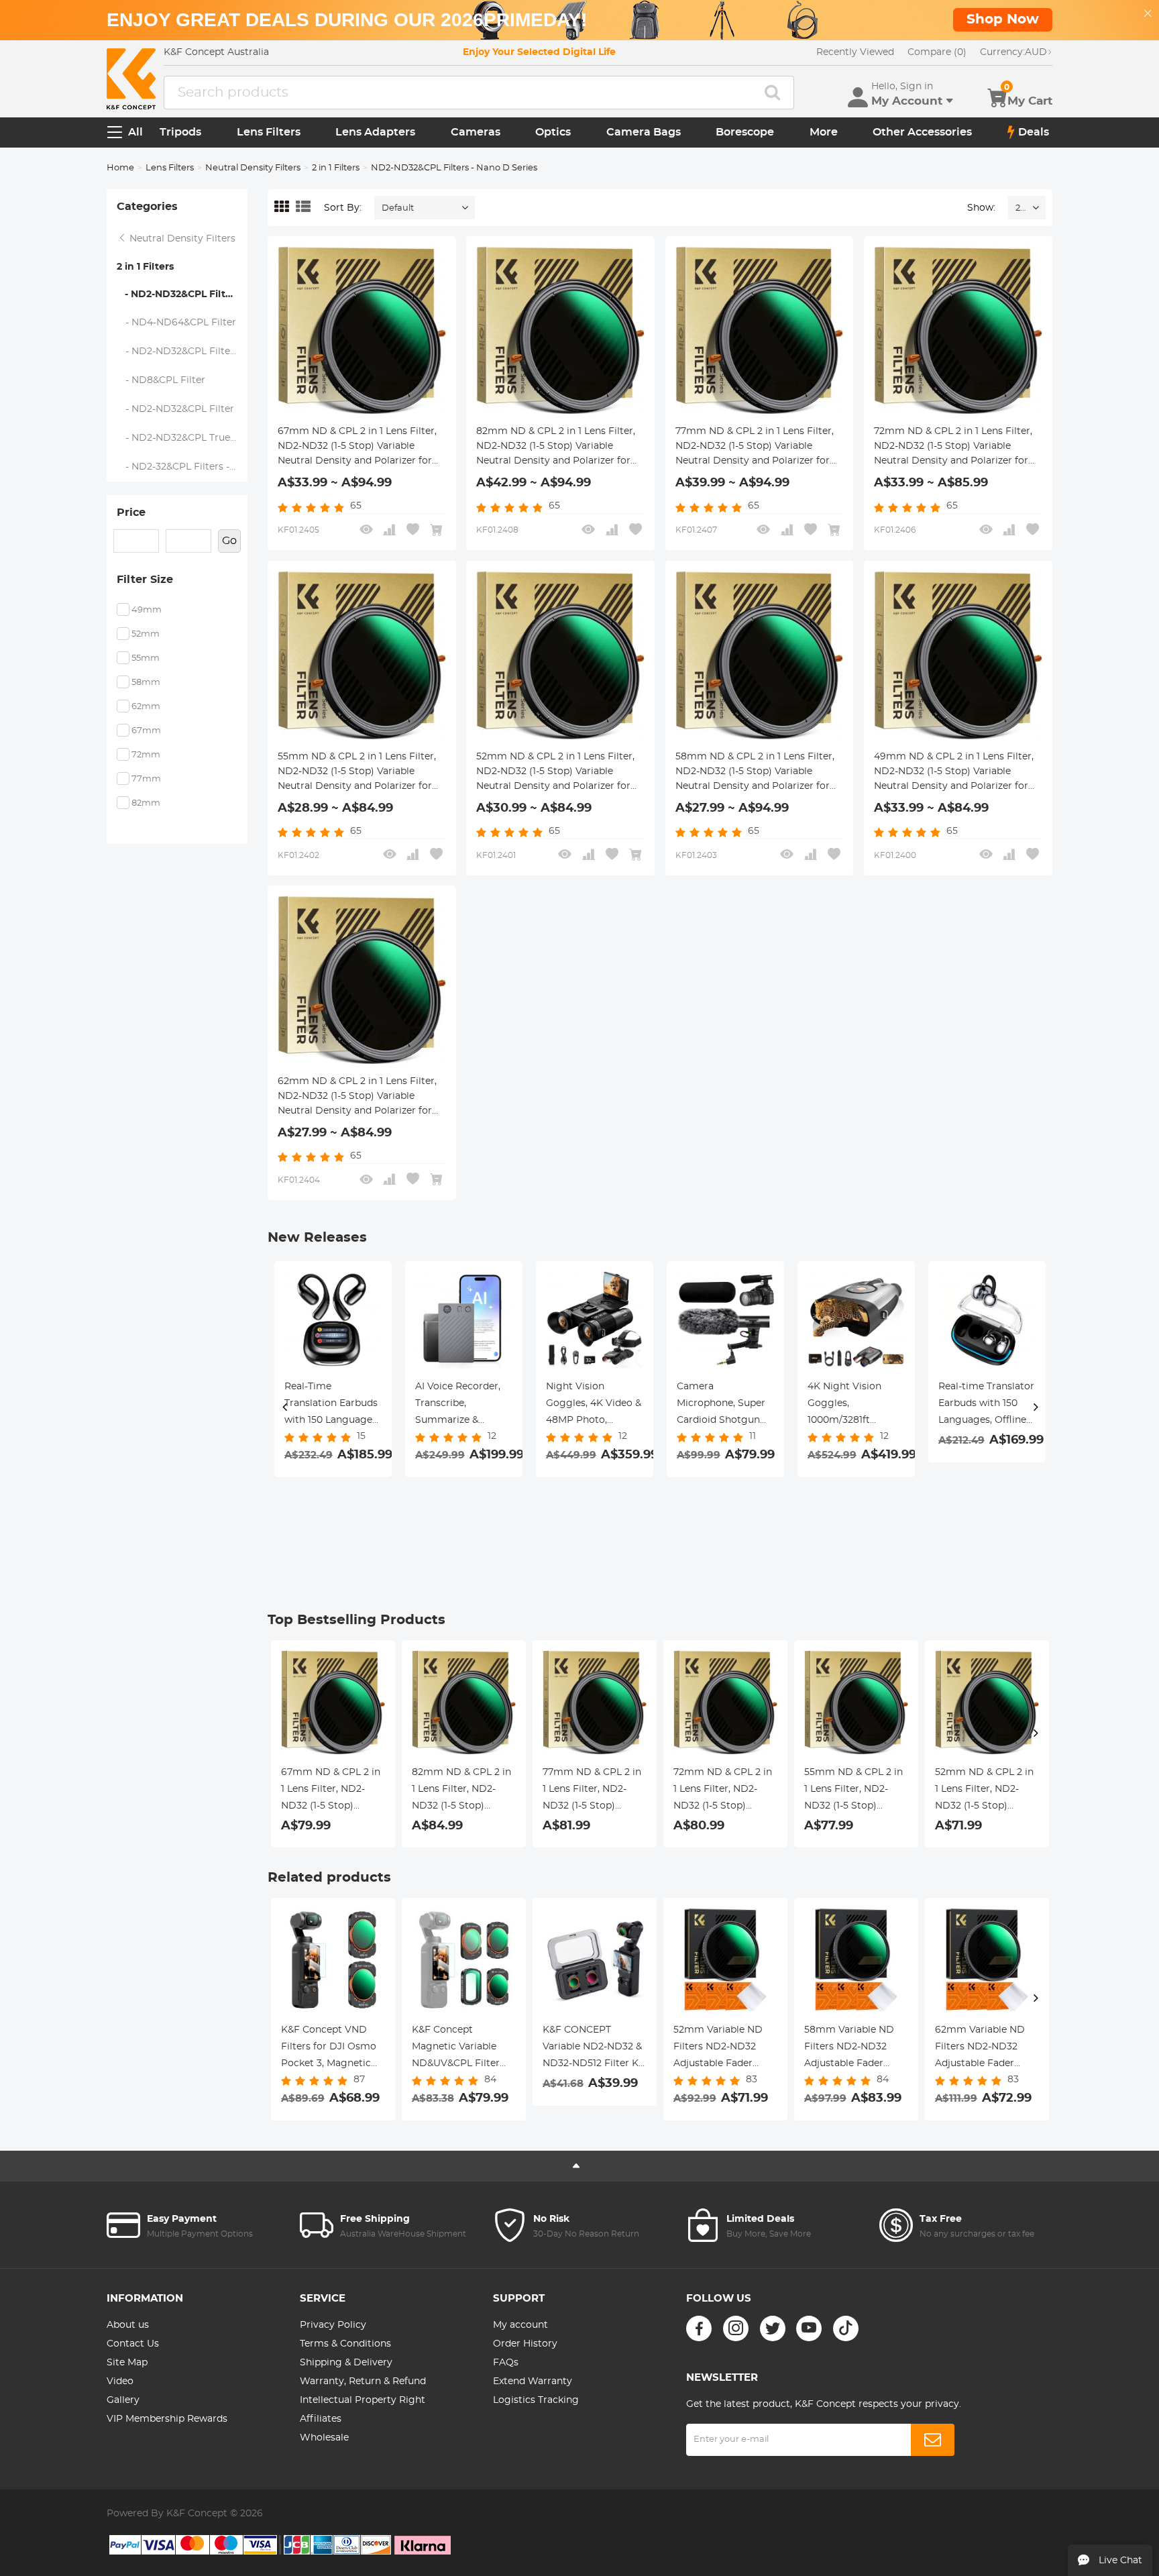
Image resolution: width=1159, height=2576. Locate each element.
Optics (553, 132)
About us (128, 2325)
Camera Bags (644, 132)
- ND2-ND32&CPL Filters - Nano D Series (182, 294)
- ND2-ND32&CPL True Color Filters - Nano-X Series (182, 438)
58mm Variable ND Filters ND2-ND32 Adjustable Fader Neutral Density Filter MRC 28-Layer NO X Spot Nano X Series (855, 2049)
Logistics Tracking (536, 2400)
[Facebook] (699, 2328)
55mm (146, 658)
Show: (981, 208)
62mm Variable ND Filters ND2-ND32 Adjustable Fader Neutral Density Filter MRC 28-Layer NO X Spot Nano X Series (986, 2049)
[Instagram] (736, 2328)
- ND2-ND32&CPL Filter (176, 409)
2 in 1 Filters (336, 168)
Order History (525, 2344)
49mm (147, 610)
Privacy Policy (333, 2325)
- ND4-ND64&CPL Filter (177, 323)
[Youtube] (809, 2328)
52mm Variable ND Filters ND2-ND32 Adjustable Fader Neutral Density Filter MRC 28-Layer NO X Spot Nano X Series (724, 2049)
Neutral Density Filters (253, 168)
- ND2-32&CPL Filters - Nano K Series (182, 467)
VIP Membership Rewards (167, 2419)
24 (1020, 208)
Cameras (476, 132)
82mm (146, 803)
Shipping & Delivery (346, 2363)
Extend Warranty (533, 2381)
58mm (146, 683)
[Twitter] (773, 2328)
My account (520, 2325)
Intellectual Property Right (363, 2400)
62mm (146, 707)
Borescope (745, 132)
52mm (146, 634)
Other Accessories (922, 132)
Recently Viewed (855, 52)
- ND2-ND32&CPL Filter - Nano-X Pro (182, 352)
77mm (146, 779)
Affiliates (321, 2419)
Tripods (180, 132)
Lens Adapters (375, 132)
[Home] (131, 79)
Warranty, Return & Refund (363, 2381)
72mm (146, 755)
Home (120, 168)
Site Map (127, 2363)
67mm (146, 731)
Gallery (123, 2400)
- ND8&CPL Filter (161, 380)
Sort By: (343, 208)
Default (398, 208)
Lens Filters (269, 132)
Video (120, 2381)
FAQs (506, 2363)
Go (229, 541)
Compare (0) (937, 52)
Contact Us (133, 2344)
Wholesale (324, 2438)
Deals (1034, 132)
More (824, 132)
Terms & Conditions (345, 2344)
